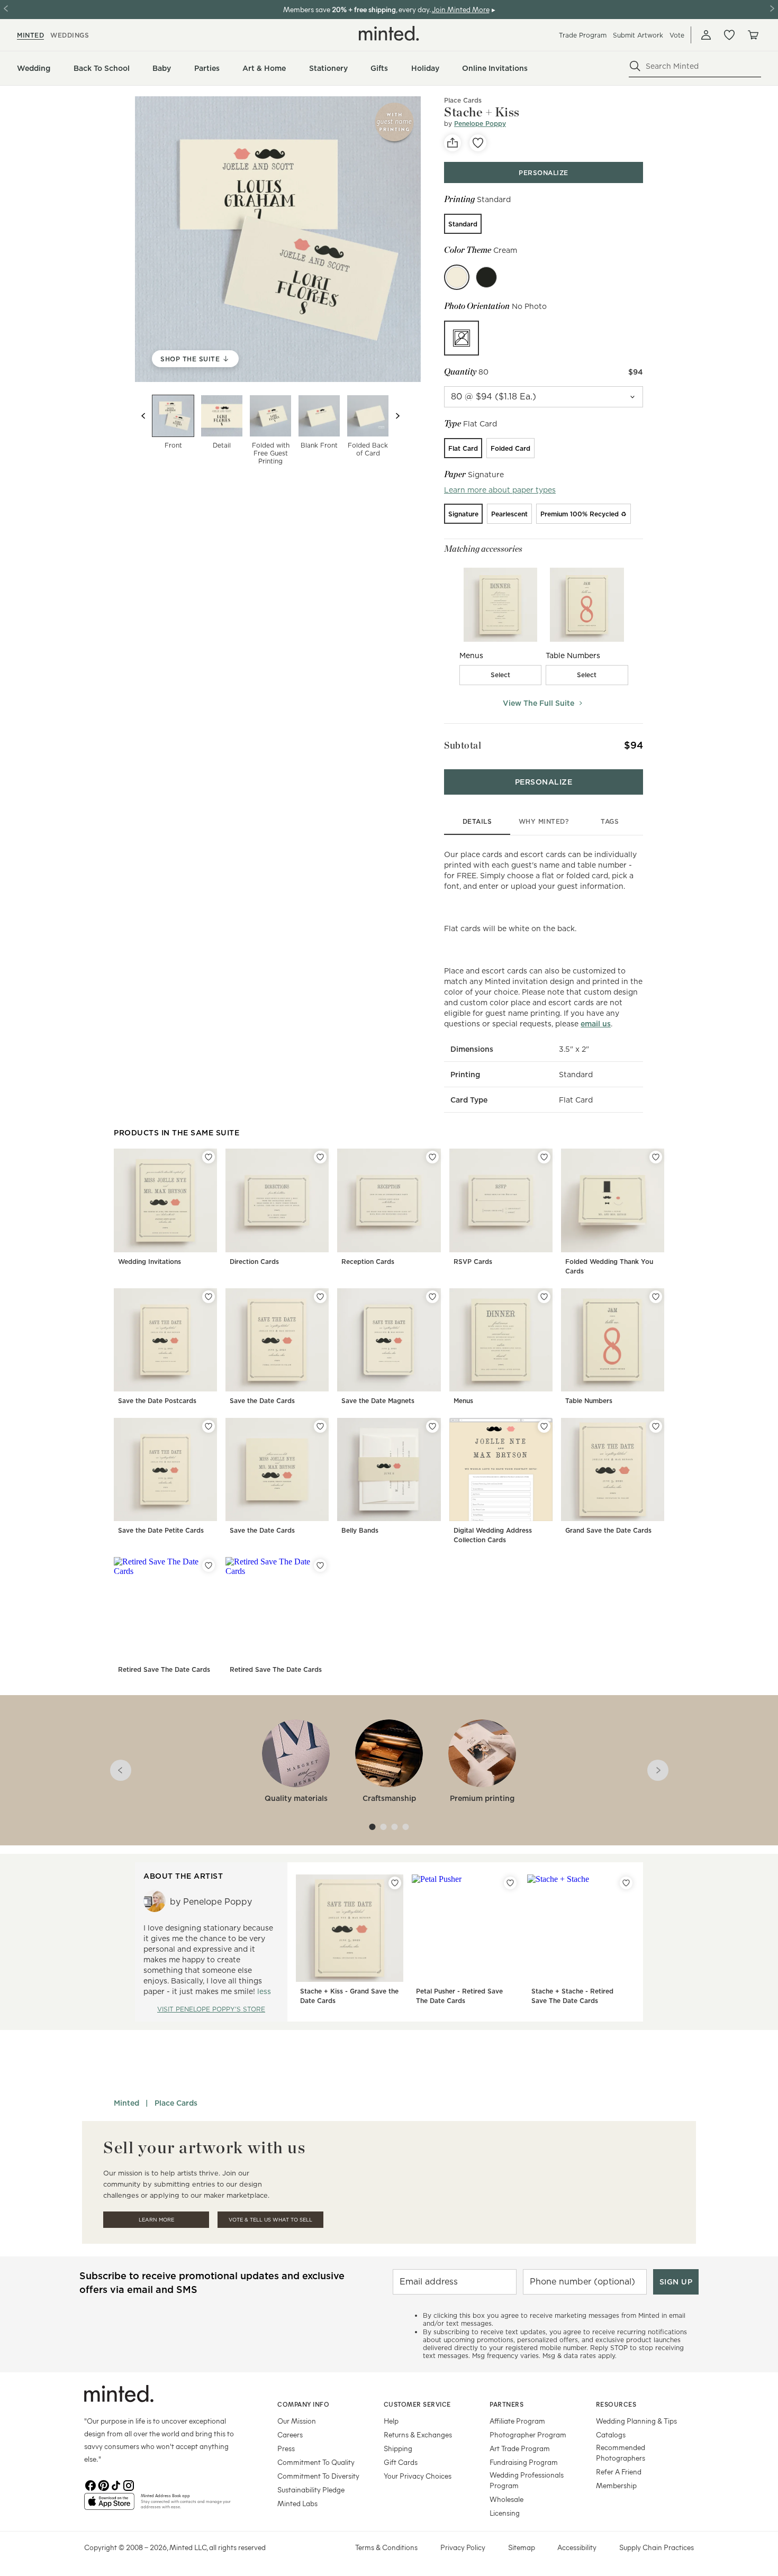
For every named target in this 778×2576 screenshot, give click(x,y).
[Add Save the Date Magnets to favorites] (432, 1297)
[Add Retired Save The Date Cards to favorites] (209, 1565)
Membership (616, 2485)
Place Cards (176, 2103)
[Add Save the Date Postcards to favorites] (209, 1297)
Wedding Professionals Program (527, 2480)
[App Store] (109, 2506)
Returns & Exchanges (418, 2434)
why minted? (544, 821)
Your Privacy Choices (418, 2476)
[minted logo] (389, 33)
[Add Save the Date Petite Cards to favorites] (209, 1426)
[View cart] (753, 35)
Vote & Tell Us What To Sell (270, 2220)
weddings (70, 35)
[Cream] (457, 277)
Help (391, 2421)
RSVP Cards (473, 1262)
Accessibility (577, 2547)
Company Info (303, 2404)
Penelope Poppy (480, 124)
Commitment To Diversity (318, 2476)
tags (610, 821)
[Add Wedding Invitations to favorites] (209, 1157)
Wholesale (506, 2499)
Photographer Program (528, 2434)
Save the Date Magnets (378, 1401)
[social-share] (453, 143)
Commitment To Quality (316, 2462)
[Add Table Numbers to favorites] (656, 1297)
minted (30, 35)
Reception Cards (368, 1262)
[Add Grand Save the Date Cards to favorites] (656, 1426)
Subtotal (463, 745)
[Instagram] (129, 2484)
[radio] (463, 224)
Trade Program (583, 35)
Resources (616, 2404)
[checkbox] (501, 675)
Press (286, 2448)
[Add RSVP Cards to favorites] (544, 1157)
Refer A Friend (619, 2472)
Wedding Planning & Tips (636, 2421)
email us (596, 1024)
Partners (506, 2404)
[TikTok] (116, 2484)
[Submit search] (635, 66)
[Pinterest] (103, 2484)
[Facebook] (91, 2484)
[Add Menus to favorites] (544, 1297)
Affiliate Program (517, 2421)
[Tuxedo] (486, 277)
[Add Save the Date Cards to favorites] (320, 1297)
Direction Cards (254, 1262)
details (477, 821)
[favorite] (478, 143)
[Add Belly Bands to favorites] (432, 1426)
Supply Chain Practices (657, 2547)
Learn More (156, 2220)
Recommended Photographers (621, 2452)
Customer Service (417, 2404)
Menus (463, 1401)
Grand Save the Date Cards (608, 1530)
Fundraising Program (524, 2462)
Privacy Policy (463, 2547)
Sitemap (522, 2547)
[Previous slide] (143, 416)
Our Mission (297, 2421)
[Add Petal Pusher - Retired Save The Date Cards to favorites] (510, 1883)
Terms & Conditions (386, 2547)
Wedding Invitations (150, 1262)
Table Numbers (589, 1401)
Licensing (505, 2513)
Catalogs (611, 2434)
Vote (677, 35)
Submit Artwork (638, 35)
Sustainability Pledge (311, 2489)
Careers (290, 2434)
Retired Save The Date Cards (164, 1669)
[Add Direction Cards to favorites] (320, 1157)
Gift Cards (401, 2462)
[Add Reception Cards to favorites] (432, 1157)
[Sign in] (706, 35)
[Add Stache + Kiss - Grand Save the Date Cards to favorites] (395, 1883)
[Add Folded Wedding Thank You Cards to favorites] (656, 1157)
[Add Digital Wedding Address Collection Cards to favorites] (544, 1426)
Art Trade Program (520, 2448)
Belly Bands (360, 1530)
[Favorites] (729, 35)
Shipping (398, 2448)
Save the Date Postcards (157, 1401)
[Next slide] (397, 416)
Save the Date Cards (262, 1401)
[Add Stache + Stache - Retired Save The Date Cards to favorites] (626, 1883)
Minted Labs (297, 2503)
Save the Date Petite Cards (161, 1530)
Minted (126, 2103)
